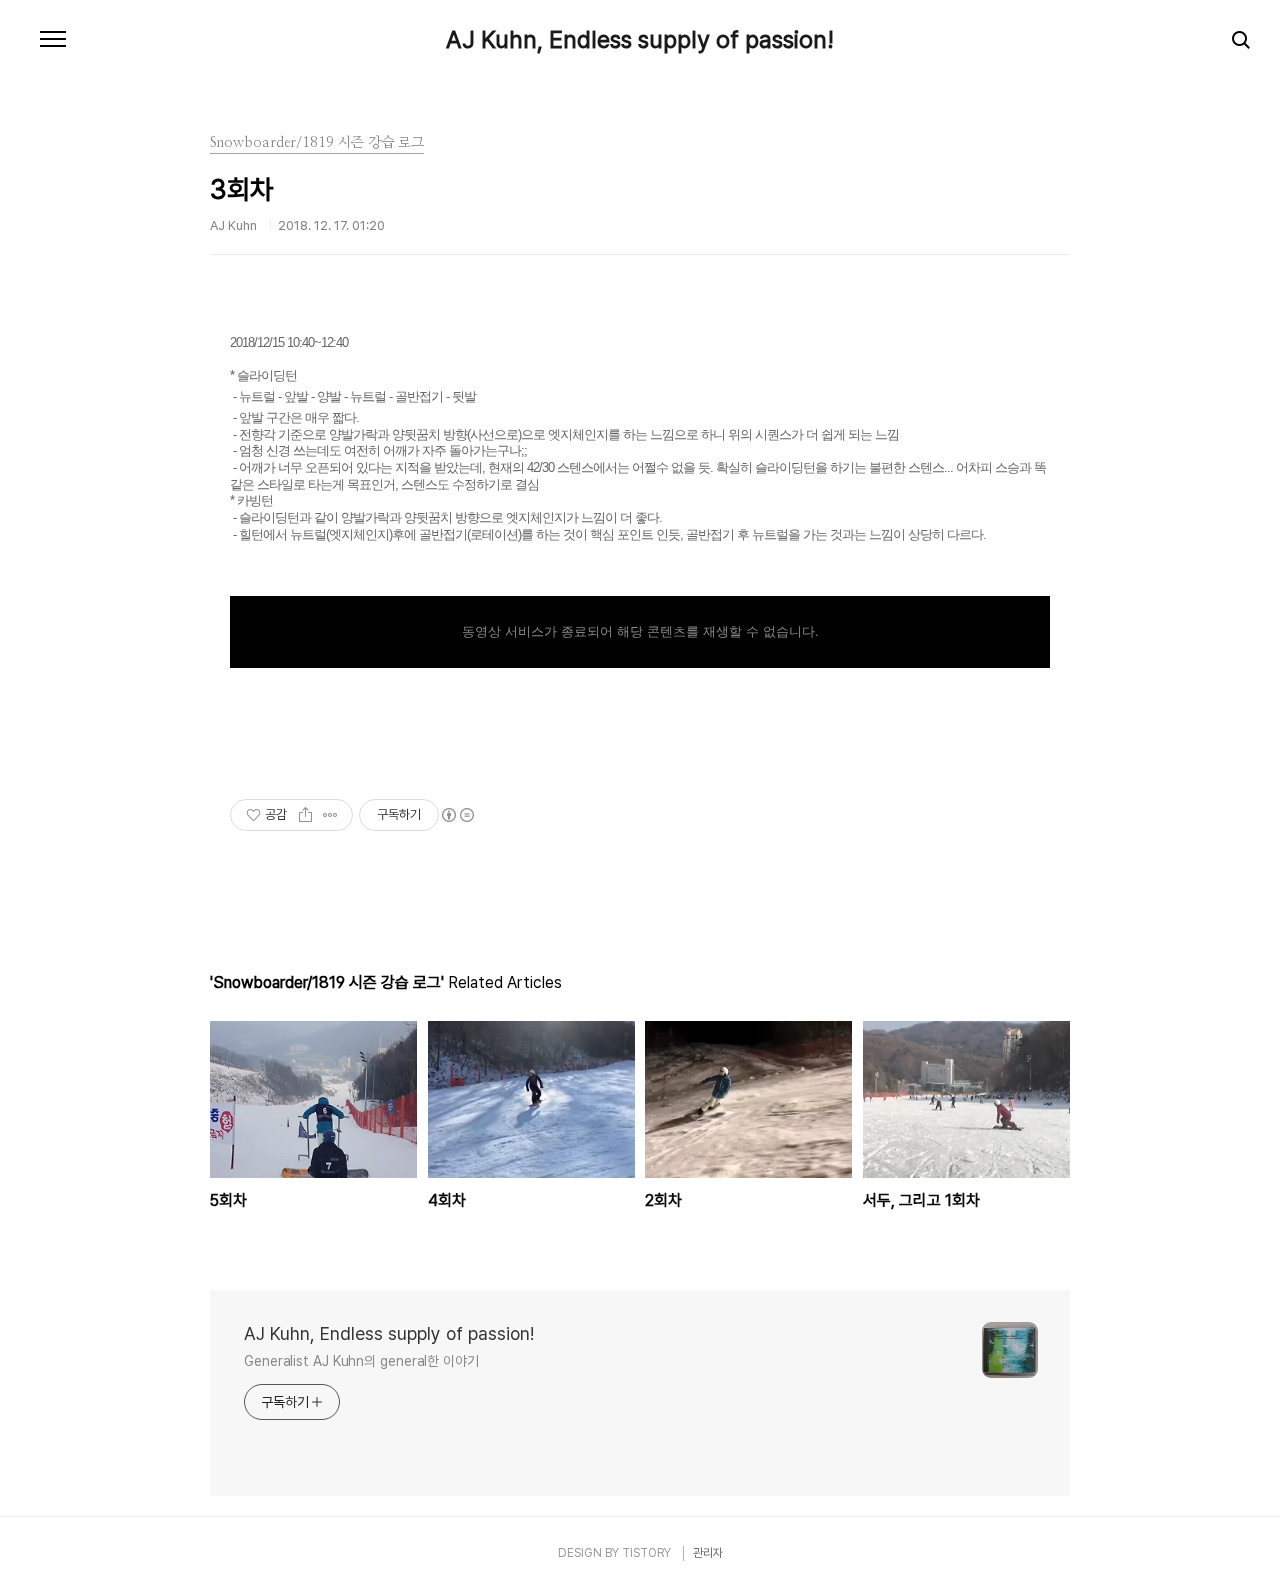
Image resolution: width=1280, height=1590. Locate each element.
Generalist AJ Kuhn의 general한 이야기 (361, 1361)
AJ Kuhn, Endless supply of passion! (640, 40)
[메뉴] (53, 40)
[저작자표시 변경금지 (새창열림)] (457, 815)
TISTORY (646, 1553)
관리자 (708, 1553)
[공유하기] (305, 815)
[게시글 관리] (330, 815)
